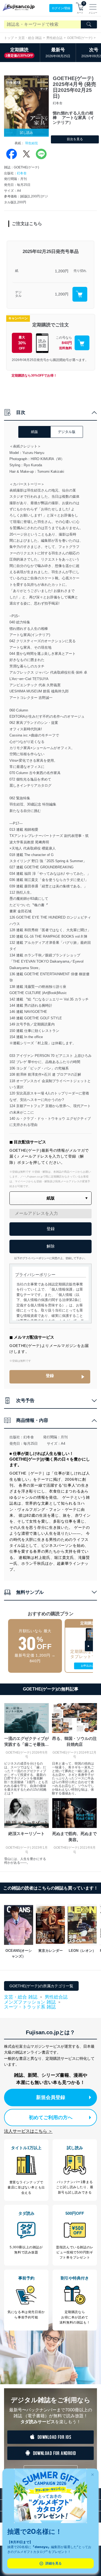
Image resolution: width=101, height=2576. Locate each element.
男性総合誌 (54, 38)
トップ (9, 38)
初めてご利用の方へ (51, 2118)
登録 (50, 1376)
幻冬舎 (22, 173)
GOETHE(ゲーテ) (80, 38)
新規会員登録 (51, 2097)
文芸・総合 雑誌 (30, 38)
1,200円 (62, 271)
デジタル (18, 294)
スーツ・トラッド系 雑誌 (30, 2007)
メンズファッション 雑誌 (30, 2002)
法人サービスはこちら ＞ (28, 2131)
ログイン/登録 (61, 8)
